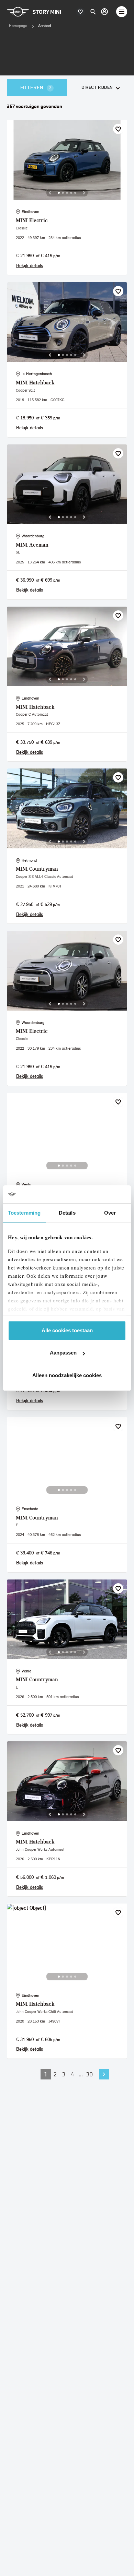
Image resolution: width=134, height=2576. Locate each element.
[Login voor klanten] (104, 12)
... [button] (81, 2074)
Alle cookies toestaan (67, 1330)
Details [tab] (67, 1213)
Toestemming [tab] (24, 1213)
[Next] (84, 193)
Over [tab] (110, 1213)
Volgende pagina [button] (104, 2074)
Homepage (18, 26)
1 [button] (46, 2074)
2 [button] (55, 2074)
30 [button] (90, 2074)
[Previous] (50, 193)
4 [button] (72, 2074)
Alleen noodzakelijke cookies (67, 1375)
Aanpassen (63, 1353)
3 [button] (64, 2074)
